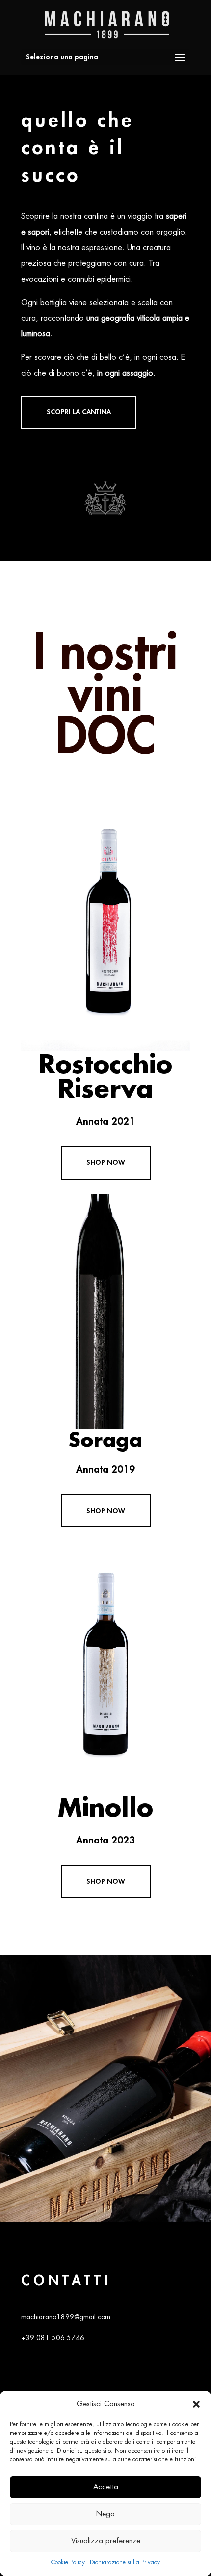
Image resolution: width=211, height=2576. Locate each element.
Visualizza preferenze (106, 2541)
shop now (106, 1162)
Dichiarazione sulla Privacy (125, 2562)
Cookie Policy (68, 2562)
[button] (196, 2404)
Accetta (106, 2487)
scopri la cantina (79, 412)
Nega (105, 2514)
